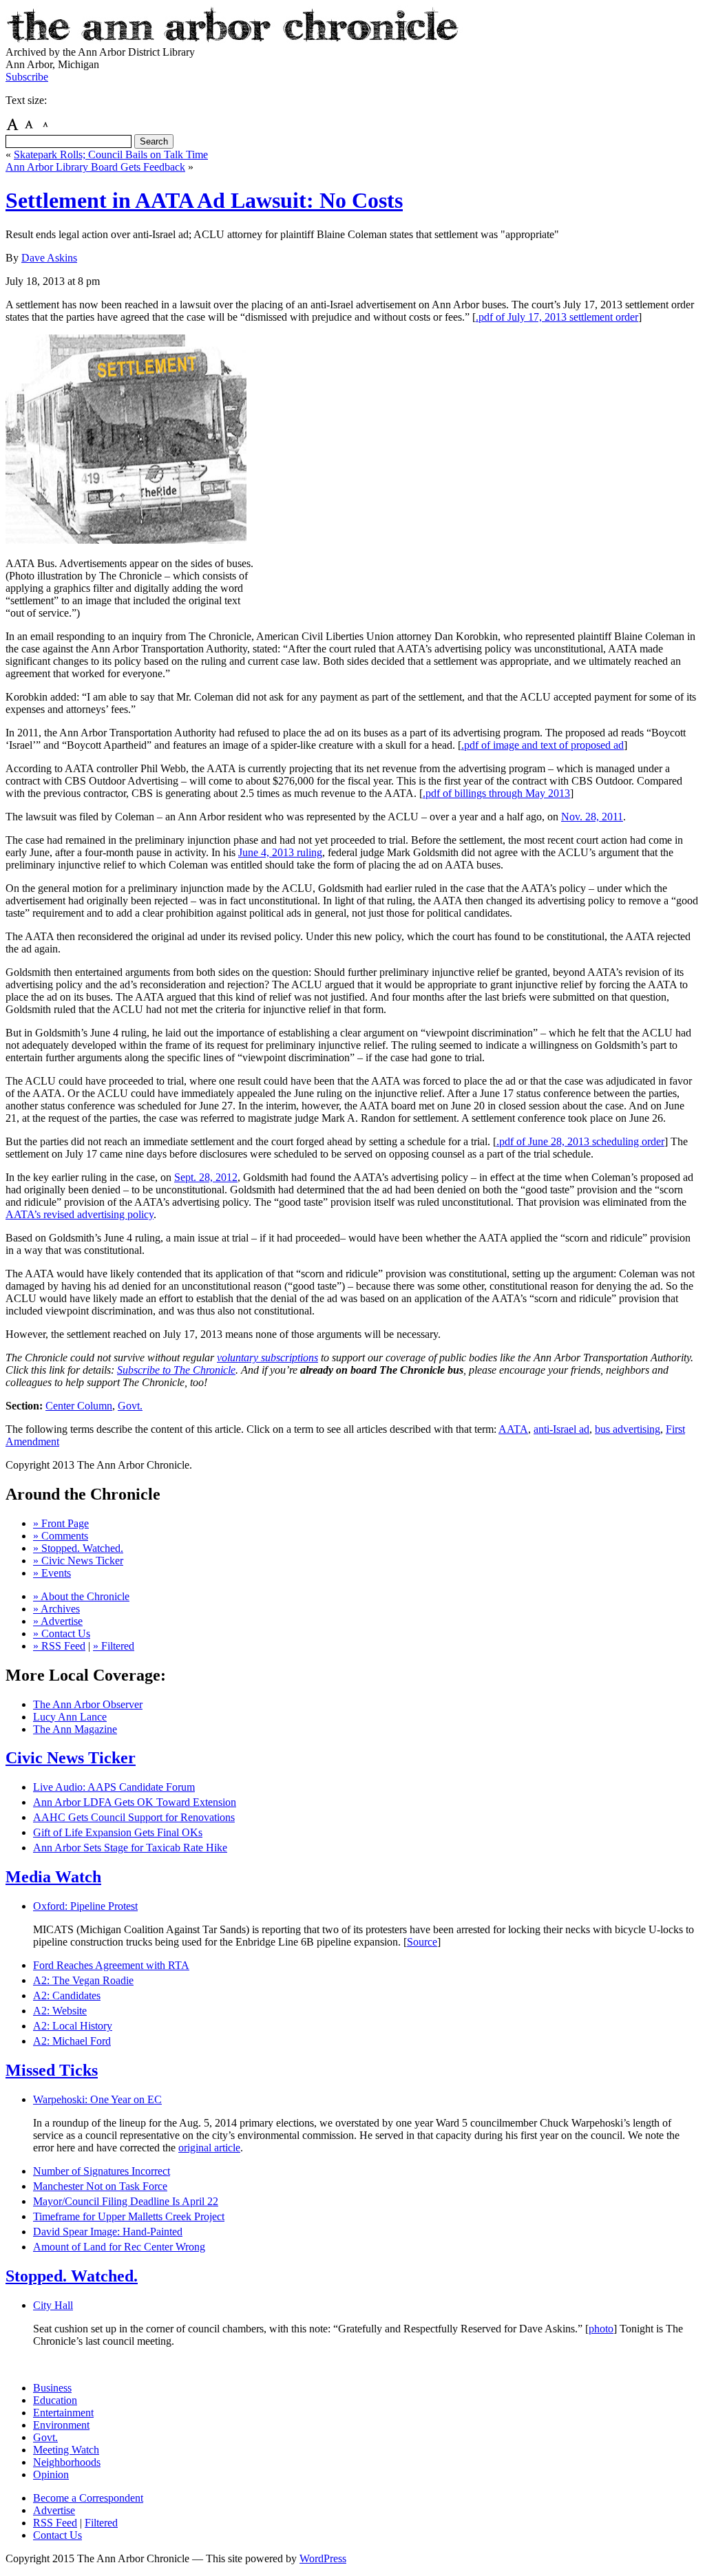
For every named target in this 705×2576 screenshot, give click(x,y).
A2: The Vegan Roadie (83, 1980)
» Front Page (61, 1523)
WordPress (323, 2558)
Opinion (51, 2474)
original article (209, 2148)
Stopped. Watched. (72, 2276)
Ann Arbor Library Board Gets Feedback (95, 167)
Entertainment (63, 2413)
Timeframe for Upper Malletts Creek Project (129, 2216)
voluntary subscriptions (267, 1358)
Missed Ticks (52, 2070)
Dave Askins (49, 258)
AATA (513, 1429)
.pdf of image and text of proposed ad (543, 745)
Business (52, 2388)
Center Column (79, 1406)
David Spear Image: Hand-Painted (108, 2232)
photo (601, 2329)
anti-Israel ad (561, 1429)
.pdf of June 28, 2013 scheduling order (580, 1141)
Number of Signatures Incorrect (102, 2171)
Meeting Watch (66, 2450)
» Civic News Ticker (78, 1561)
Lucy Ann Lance (70, 1717)
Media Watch (53, 1877)
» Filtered (114, 1646)
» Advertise (58, 1621)
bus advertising (628, 1429)
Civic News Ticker (71, 1758)
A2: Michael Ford (72, 2041)
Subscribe (27, 77)
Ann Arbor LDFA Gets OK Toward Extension (135, 1802)
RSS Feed (55, 2523)
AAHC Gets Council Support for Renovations (134, 1817)
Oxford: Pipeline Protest (85, 1906)
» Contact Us (62, 1633)
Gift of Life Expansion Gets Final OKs (118, 1832)
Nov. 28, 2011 (592, 817)
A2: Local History (73, 2026)
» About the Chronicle (81, 1596)
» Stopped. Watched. (78, 1548)
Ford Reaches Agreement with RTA (111, 1965)
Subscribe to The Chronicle (176, 1370)
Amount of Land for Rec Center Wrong (119, 2247)
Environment (61, 2425)
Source (422, 1942)
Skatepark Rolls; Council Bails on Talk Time (111, 155)
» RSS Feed (59, 1646)
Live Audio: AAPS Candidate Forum (114, 1787)
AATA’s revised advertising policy (80, 1214)
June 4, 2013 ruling (280, 852)
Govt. (130, 1406)
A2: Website (60, 2011)
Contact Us (57, 2535)
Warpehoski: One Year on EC (97, 2099)
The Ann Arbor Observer (88, 1704)
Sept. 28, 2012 (206, 1177)
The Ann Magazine (75, 1729)
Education (55, 2400)
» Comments (61, 1536)
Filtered (101, 2523)
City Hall (53, 2305)
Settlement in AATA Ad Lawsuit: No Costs (204, 200)
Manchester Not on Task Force (100, 2186)
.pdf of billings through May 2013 (496, 793)
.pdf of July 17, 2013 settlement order (557, 317)
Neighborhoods (67, 2462)
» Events (52, 1573)
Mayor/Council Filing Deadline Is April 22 (126, 2201)
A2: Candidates (67, 1995)
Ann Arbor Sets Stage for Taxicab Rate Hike (130, 1848)
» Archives (56, 1609)
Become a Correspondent (88, 2498)
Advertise (54, 2510)
